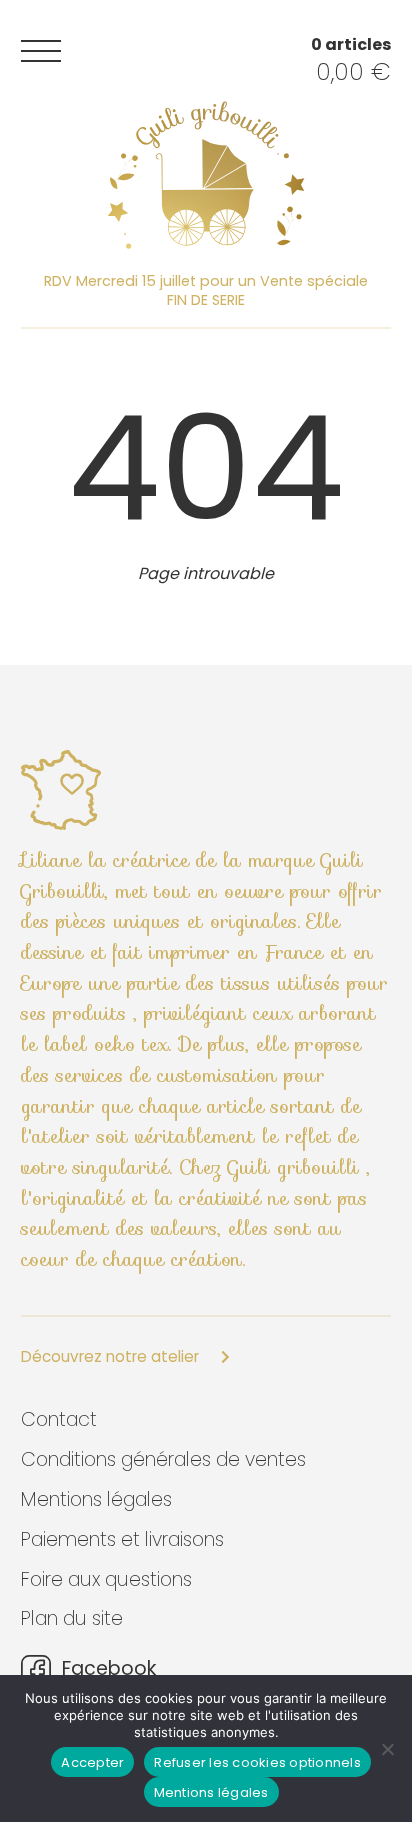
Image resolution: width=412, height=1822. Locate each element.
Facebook (106, 1669)
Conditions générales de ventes (163, 1459)
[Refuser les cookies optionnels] (387, 1749)
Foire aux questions (106, 1579)
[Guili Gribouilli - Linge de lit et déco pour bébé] (206, 175)
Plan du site (72, 1618)
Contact (59, 1419)
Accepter (92, 1762)
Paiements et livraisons (122, 1539)
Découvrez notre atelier (112, 1357)
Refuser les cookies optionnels (257, 1762)
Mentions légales (96, 1499)
